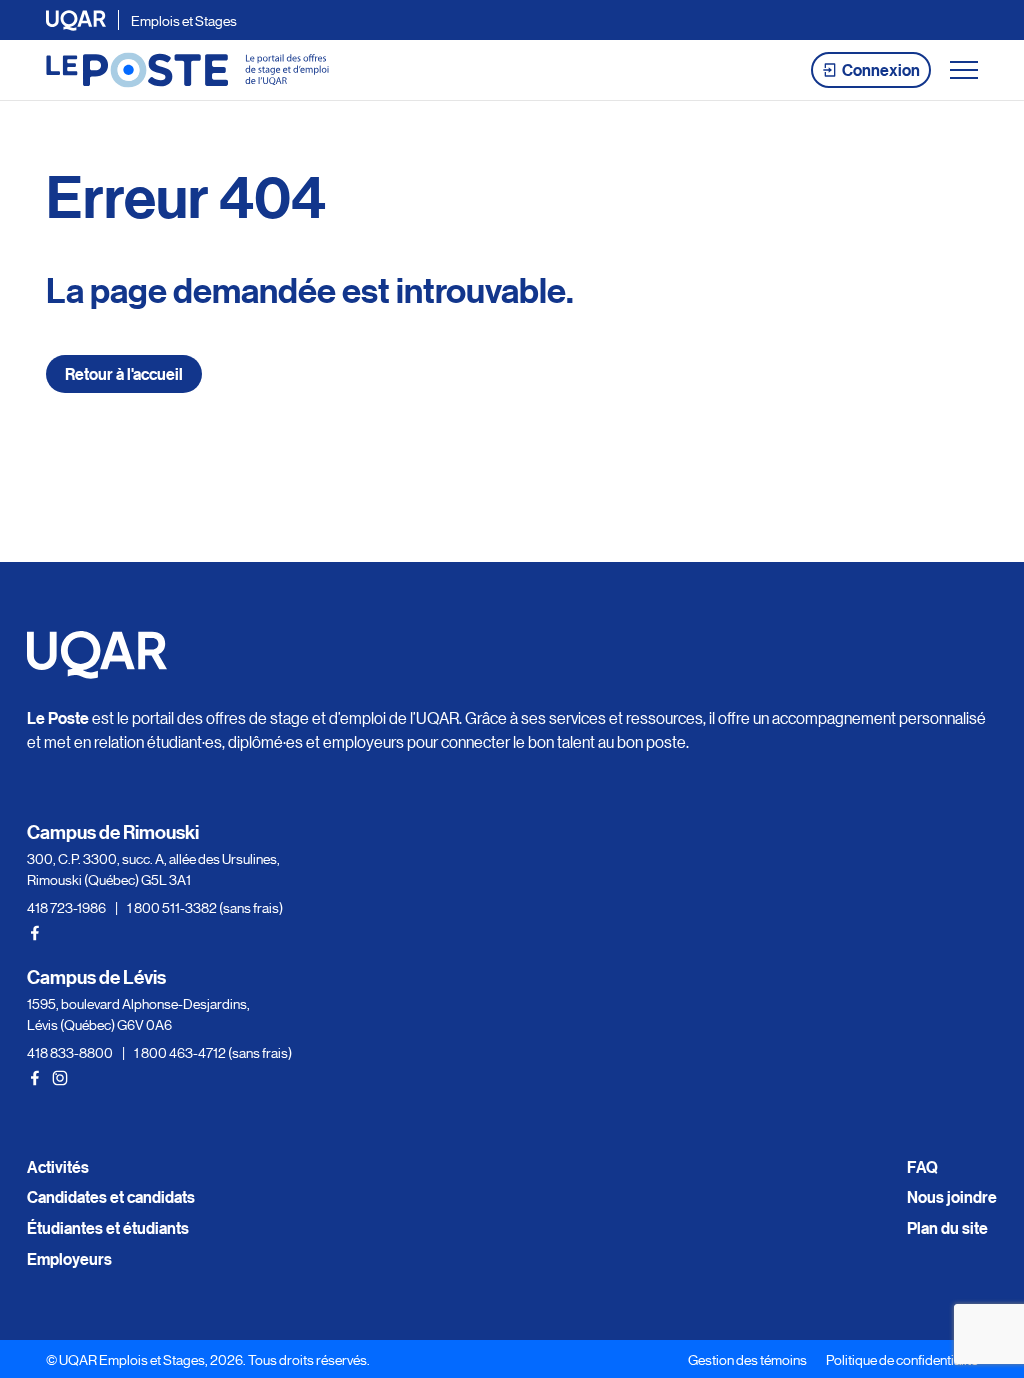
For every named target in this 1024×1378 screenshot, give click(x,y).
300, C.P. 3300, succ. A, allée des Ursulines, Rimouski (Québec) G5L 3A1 (153, 868)
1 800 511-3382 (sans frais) (205, 907)
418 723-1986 (66, 907)
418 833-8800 (70, 1052)
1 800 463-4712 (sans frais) (213, 1052)
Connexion (881, 70)
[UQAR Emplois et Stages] (187, 70)
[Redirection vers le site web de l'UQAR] (76, 20)
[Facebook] (35, 933)
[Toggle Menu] (964, 70)
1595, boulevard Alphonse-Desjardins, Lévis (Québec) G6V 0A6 (138, 1013)
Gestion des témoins (747, 1359)
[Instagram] (60, 1078)
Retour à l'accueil (124, 374)
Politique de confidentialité (902, 1359)
